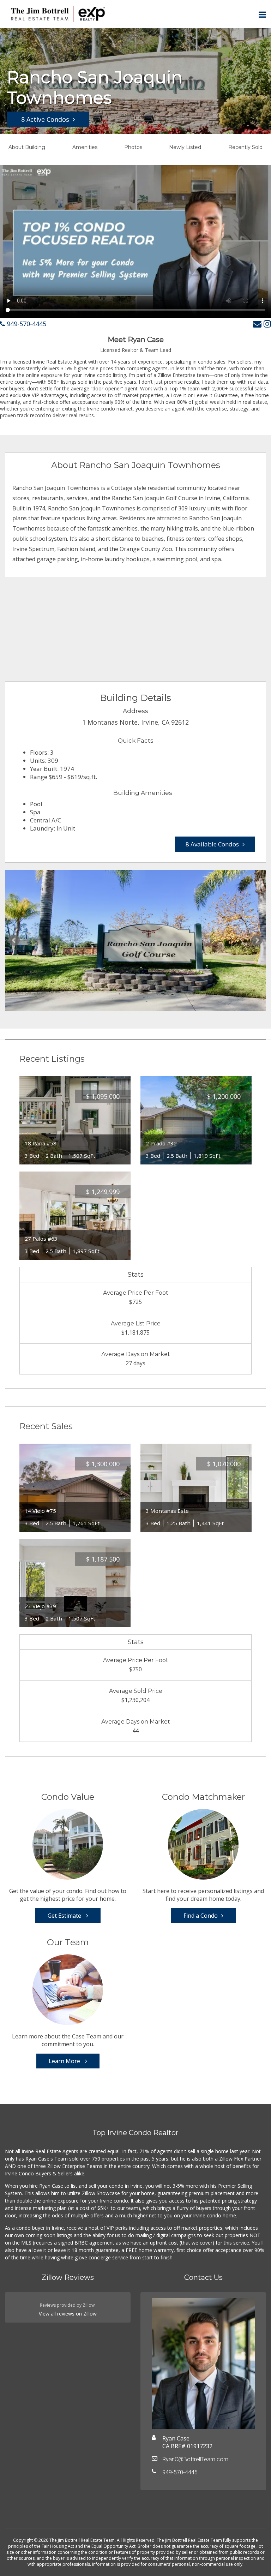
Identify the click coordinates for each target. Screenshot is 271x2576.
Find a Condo (201, 1916)
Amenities (85, 147)
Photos (133, 147)
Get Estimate (65, 1916)
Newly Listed (185, 147)
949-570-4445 (26, 324)
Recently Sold (245, 147)
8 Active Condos (45, 119)
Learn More (65, 2061)
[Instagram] (267, 324)
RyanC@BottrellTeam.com (195, 2459)
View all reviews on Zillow (68, 2314)
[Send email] (257, 324)
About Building (27, 147)
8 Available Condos (212, 844)
